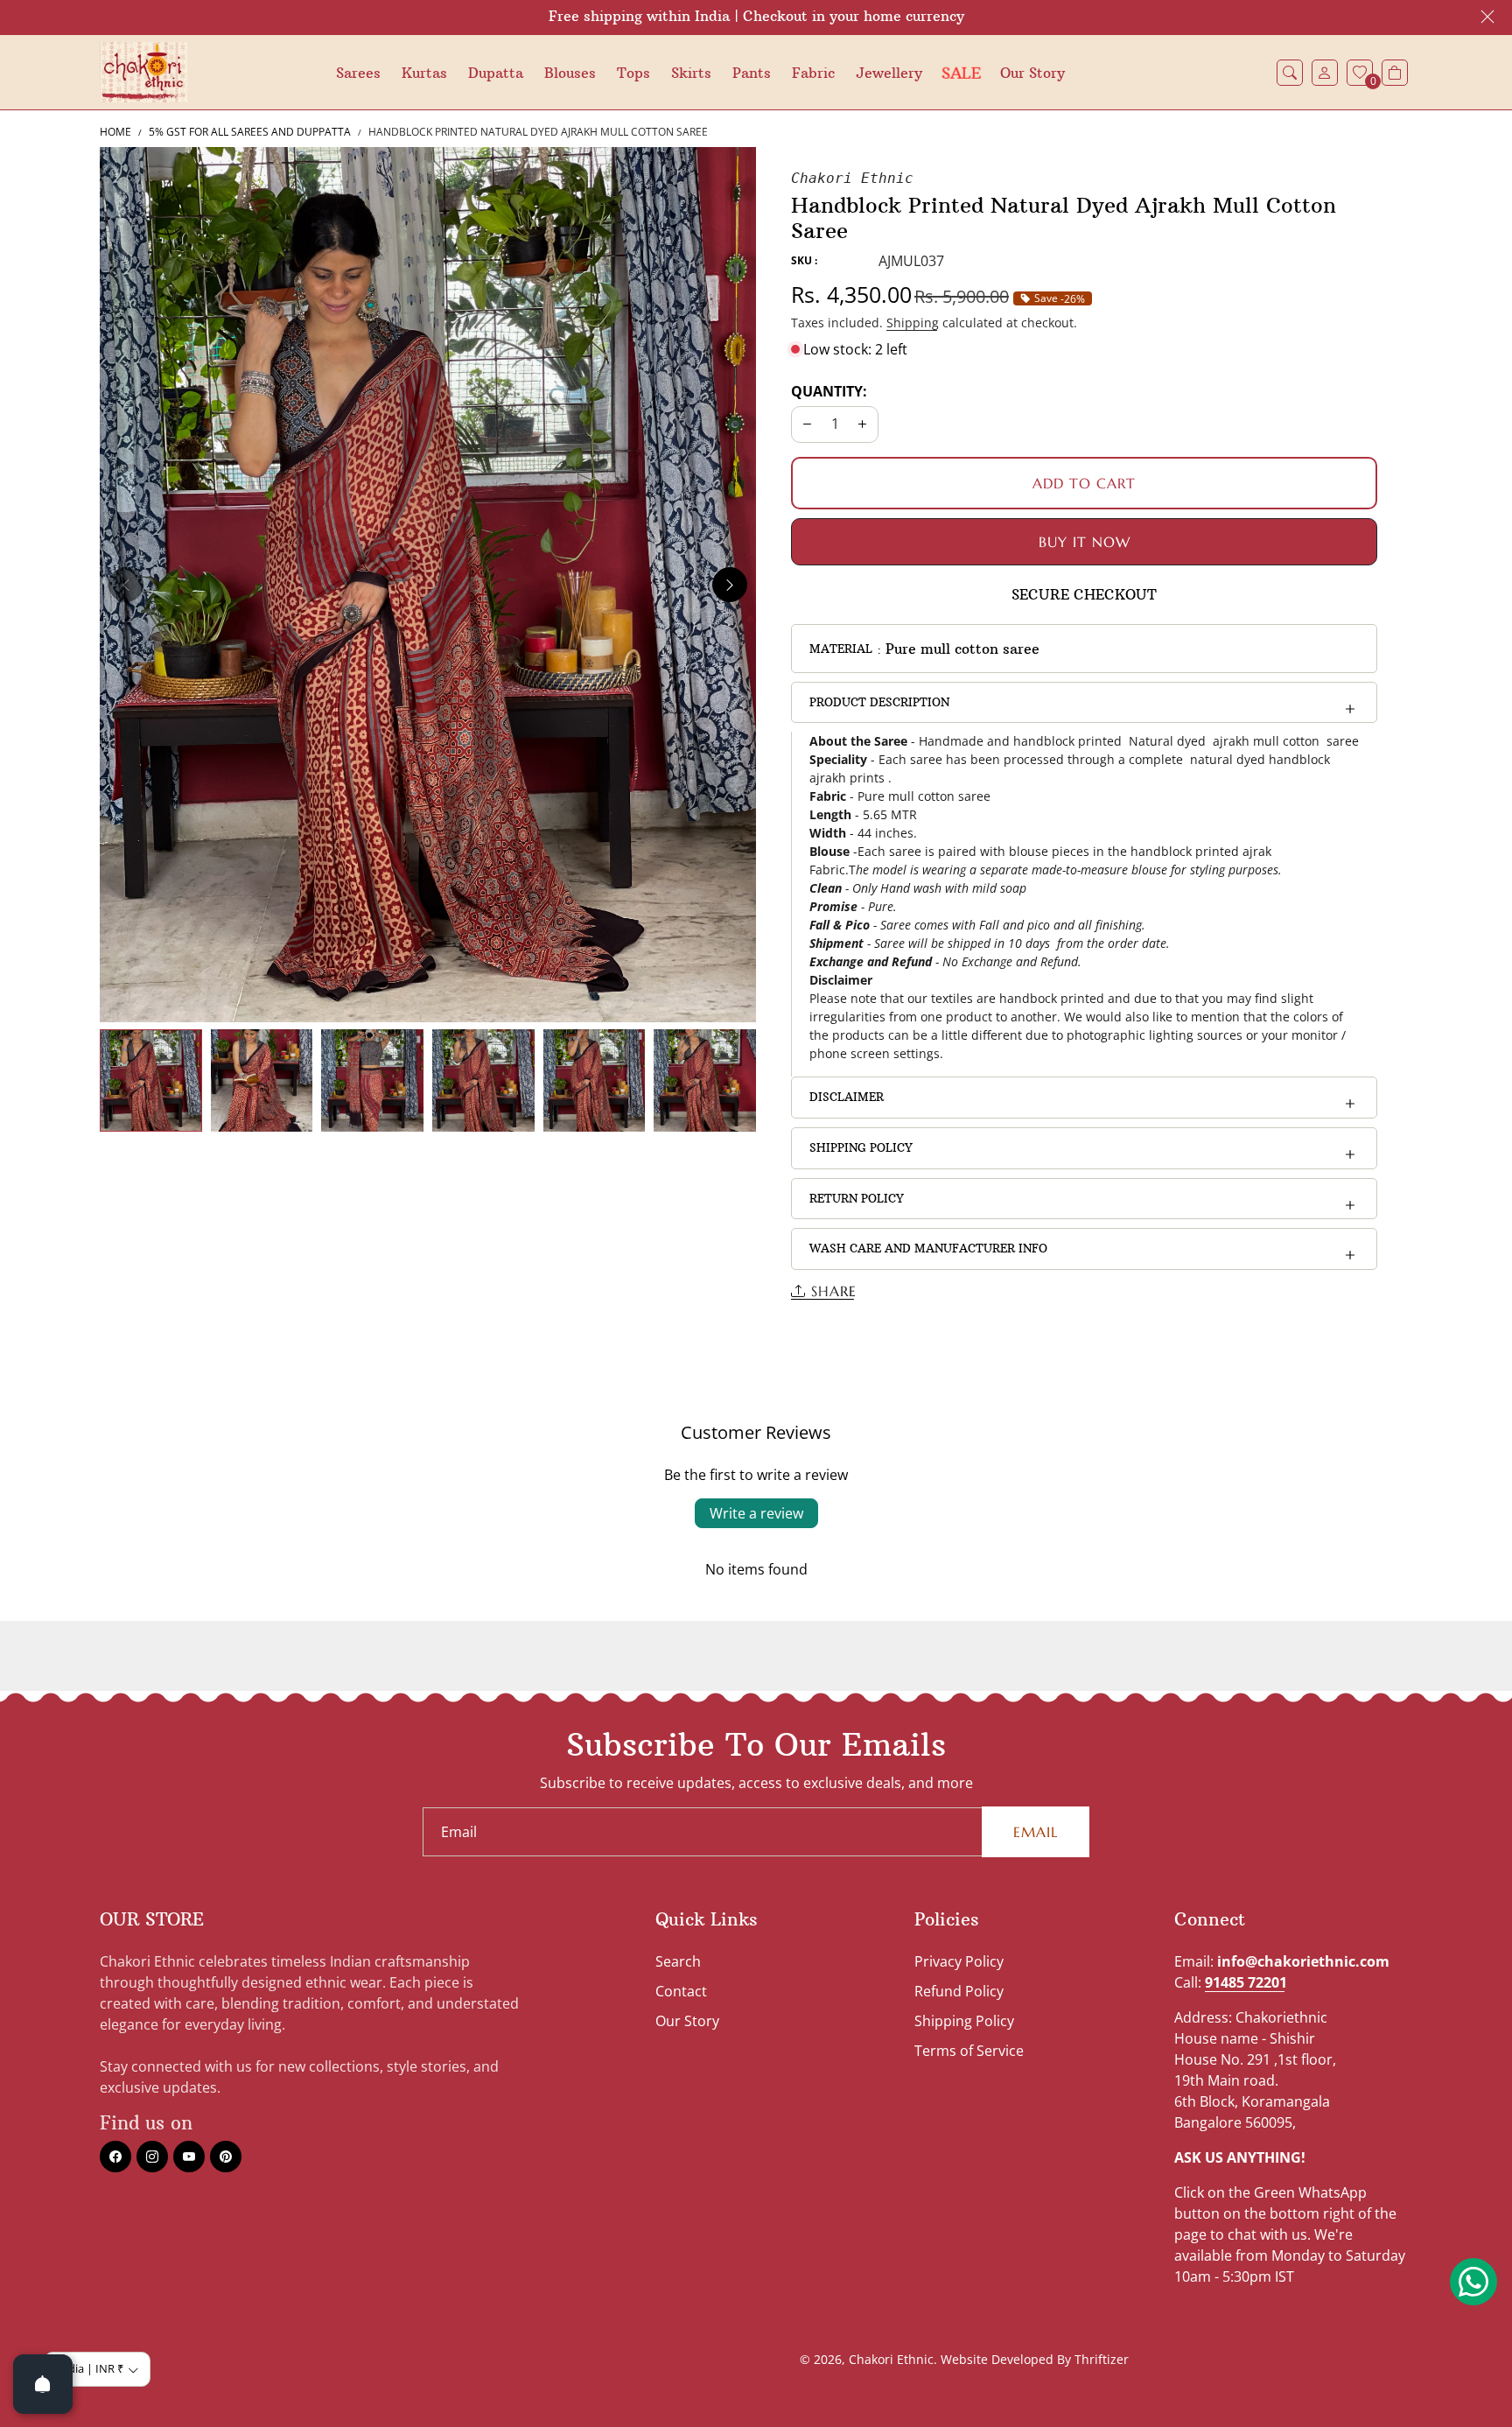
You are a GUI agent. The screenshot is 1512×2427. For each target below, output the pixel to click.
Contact (681, 1991)
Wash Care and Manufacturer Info (928, 1248)
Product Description (879, 702)
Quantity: (829, 391)
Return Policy (857, 1198)
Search (678, 1961)
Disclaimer (847, 1097)
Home (115, 132)
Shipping (913, 323)
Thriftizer (1102, 2359)
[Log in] (1325, 73)
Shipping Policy (861, 1147)
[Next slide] (730, 585)
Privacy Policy (959, 1961)
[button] (1290, 73)
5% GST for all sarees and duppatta (250, 132)
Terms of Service (969, 2051)
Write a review (756, 1513)
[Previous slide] (126, 585)
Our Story (687, 2021)
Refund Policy (959, 1991)
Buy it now (1085, 542)
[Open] (43, 2384)
